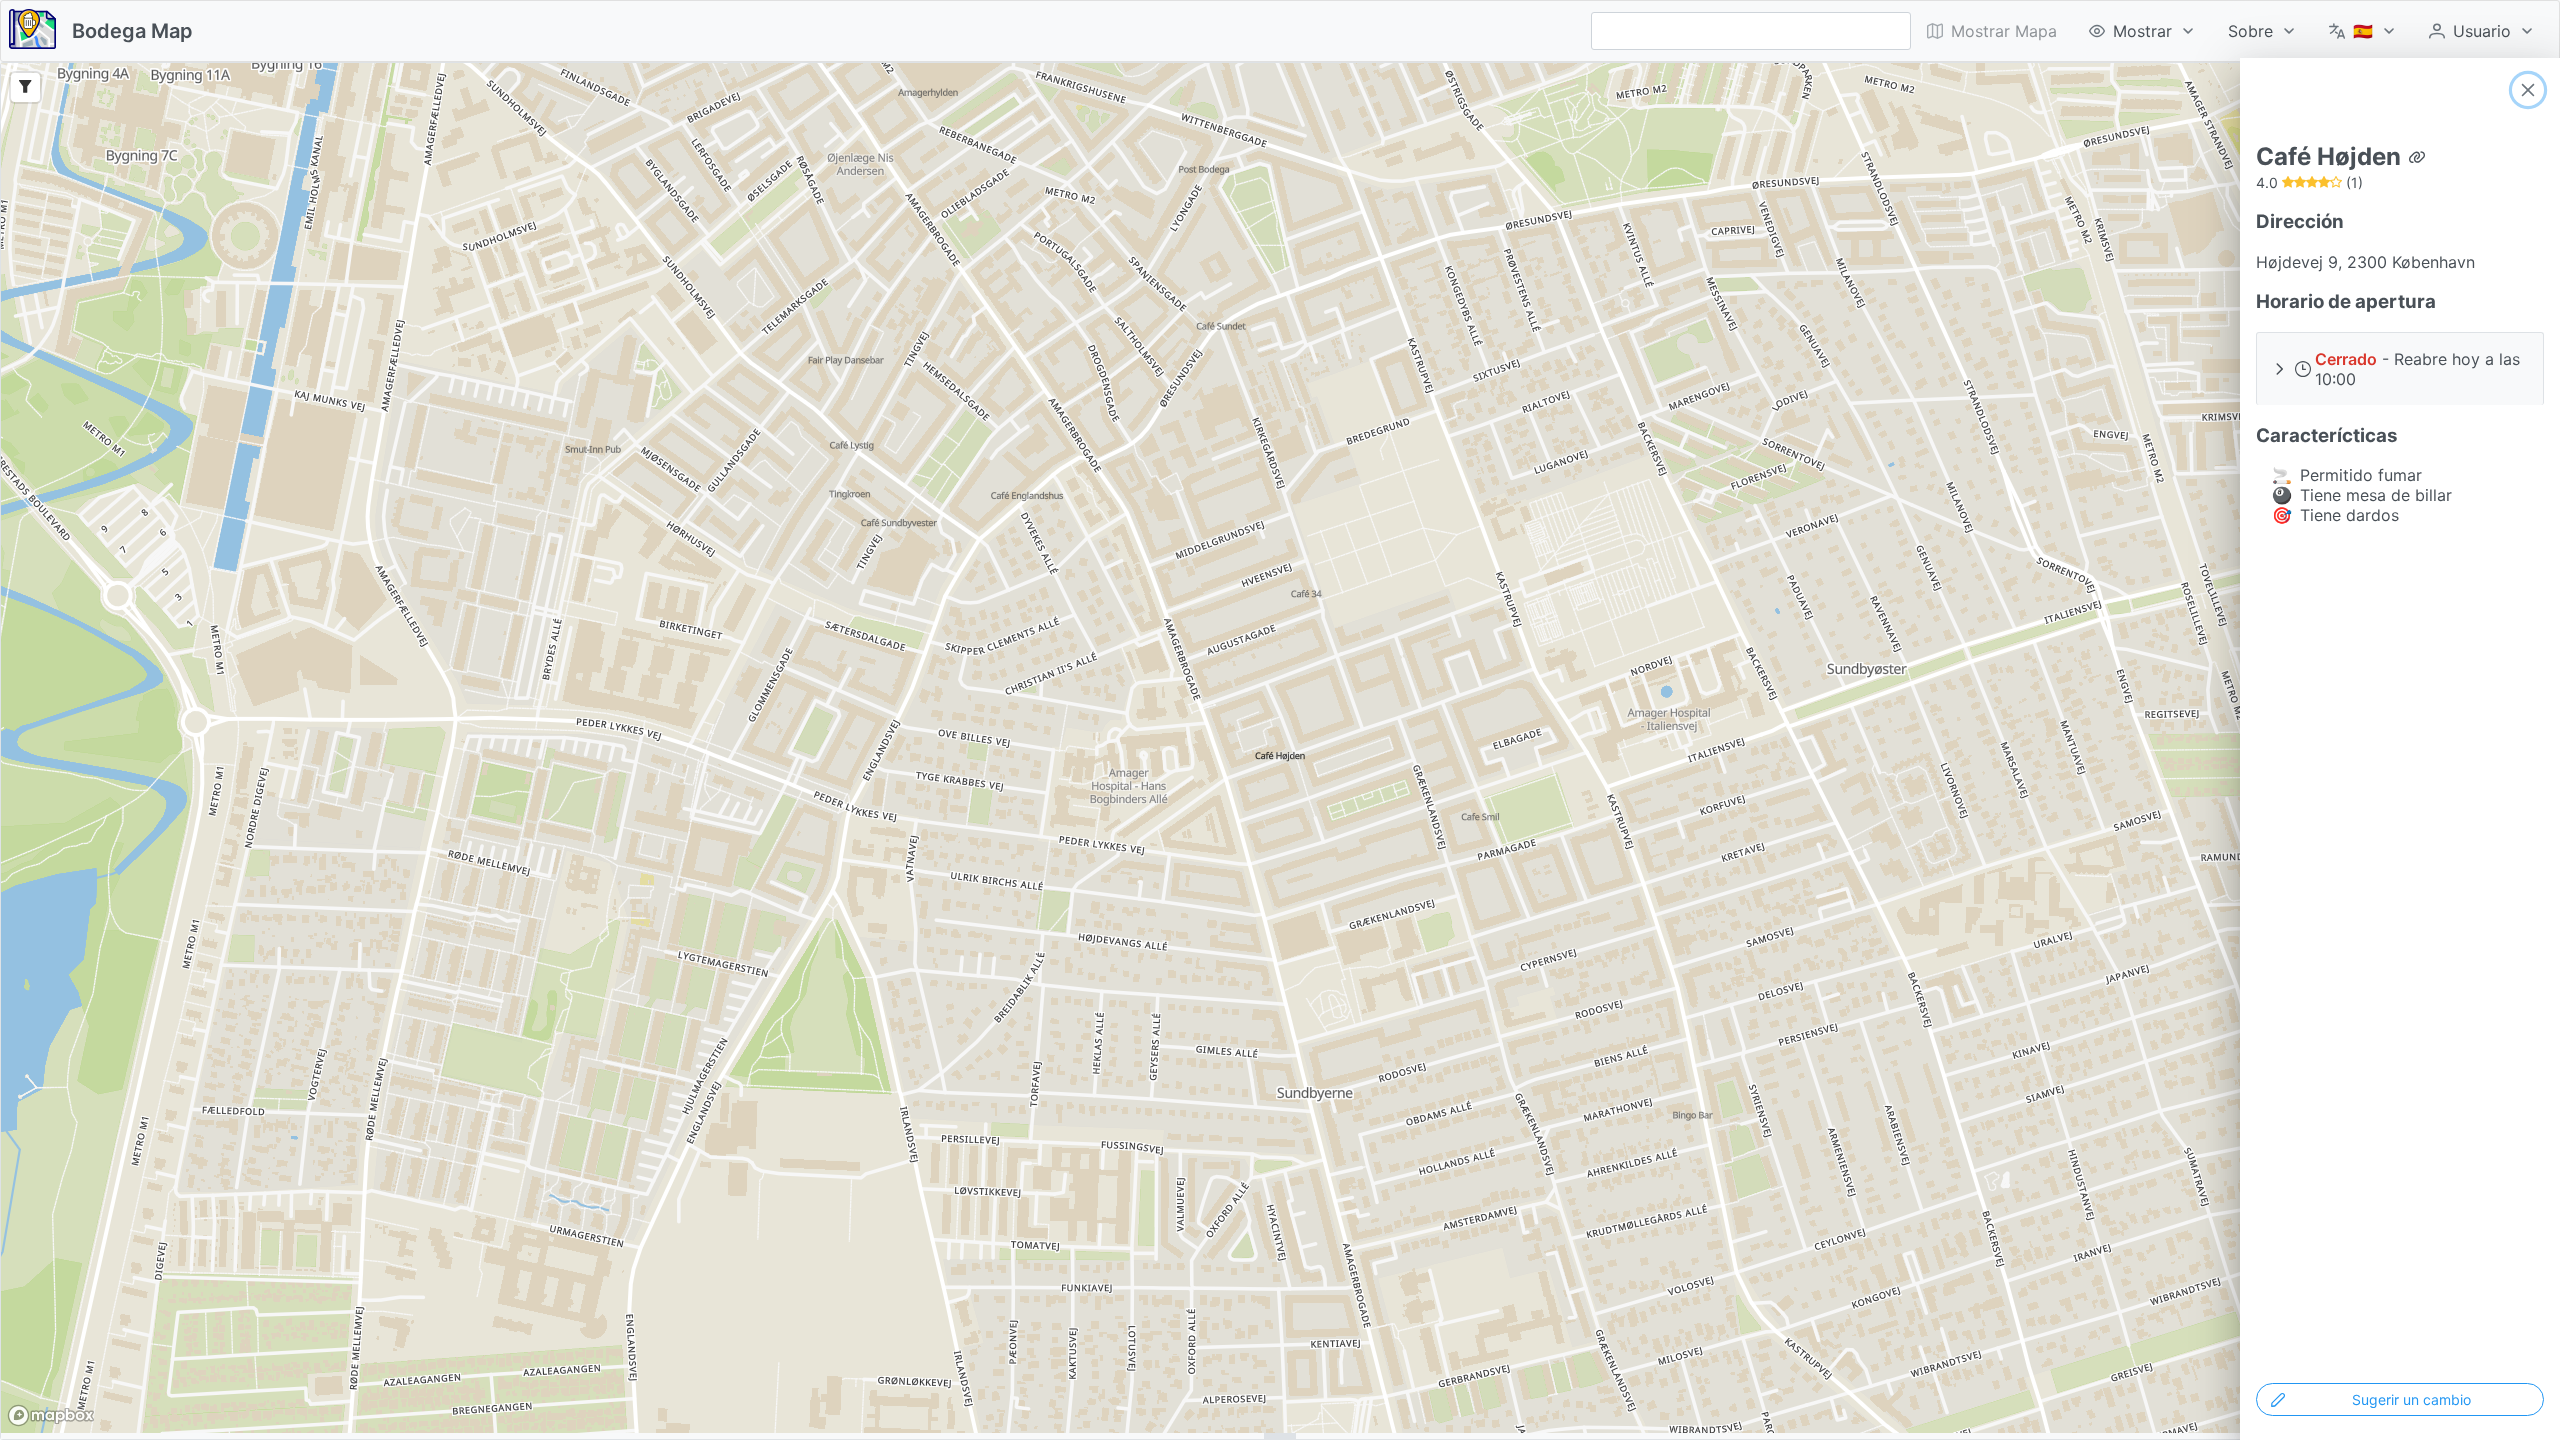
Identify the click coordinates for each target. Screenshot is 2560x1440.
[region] (1280, 748)
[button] (2400, 368)
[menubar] (2231, 31)
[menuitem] (2142, 31)
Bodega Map (132, 31)
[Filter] (25, 87)
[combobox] (1751, 31)
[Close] (2528, 90)
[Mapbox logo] (51, 1415)
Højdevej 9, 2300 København (2365, 262)
